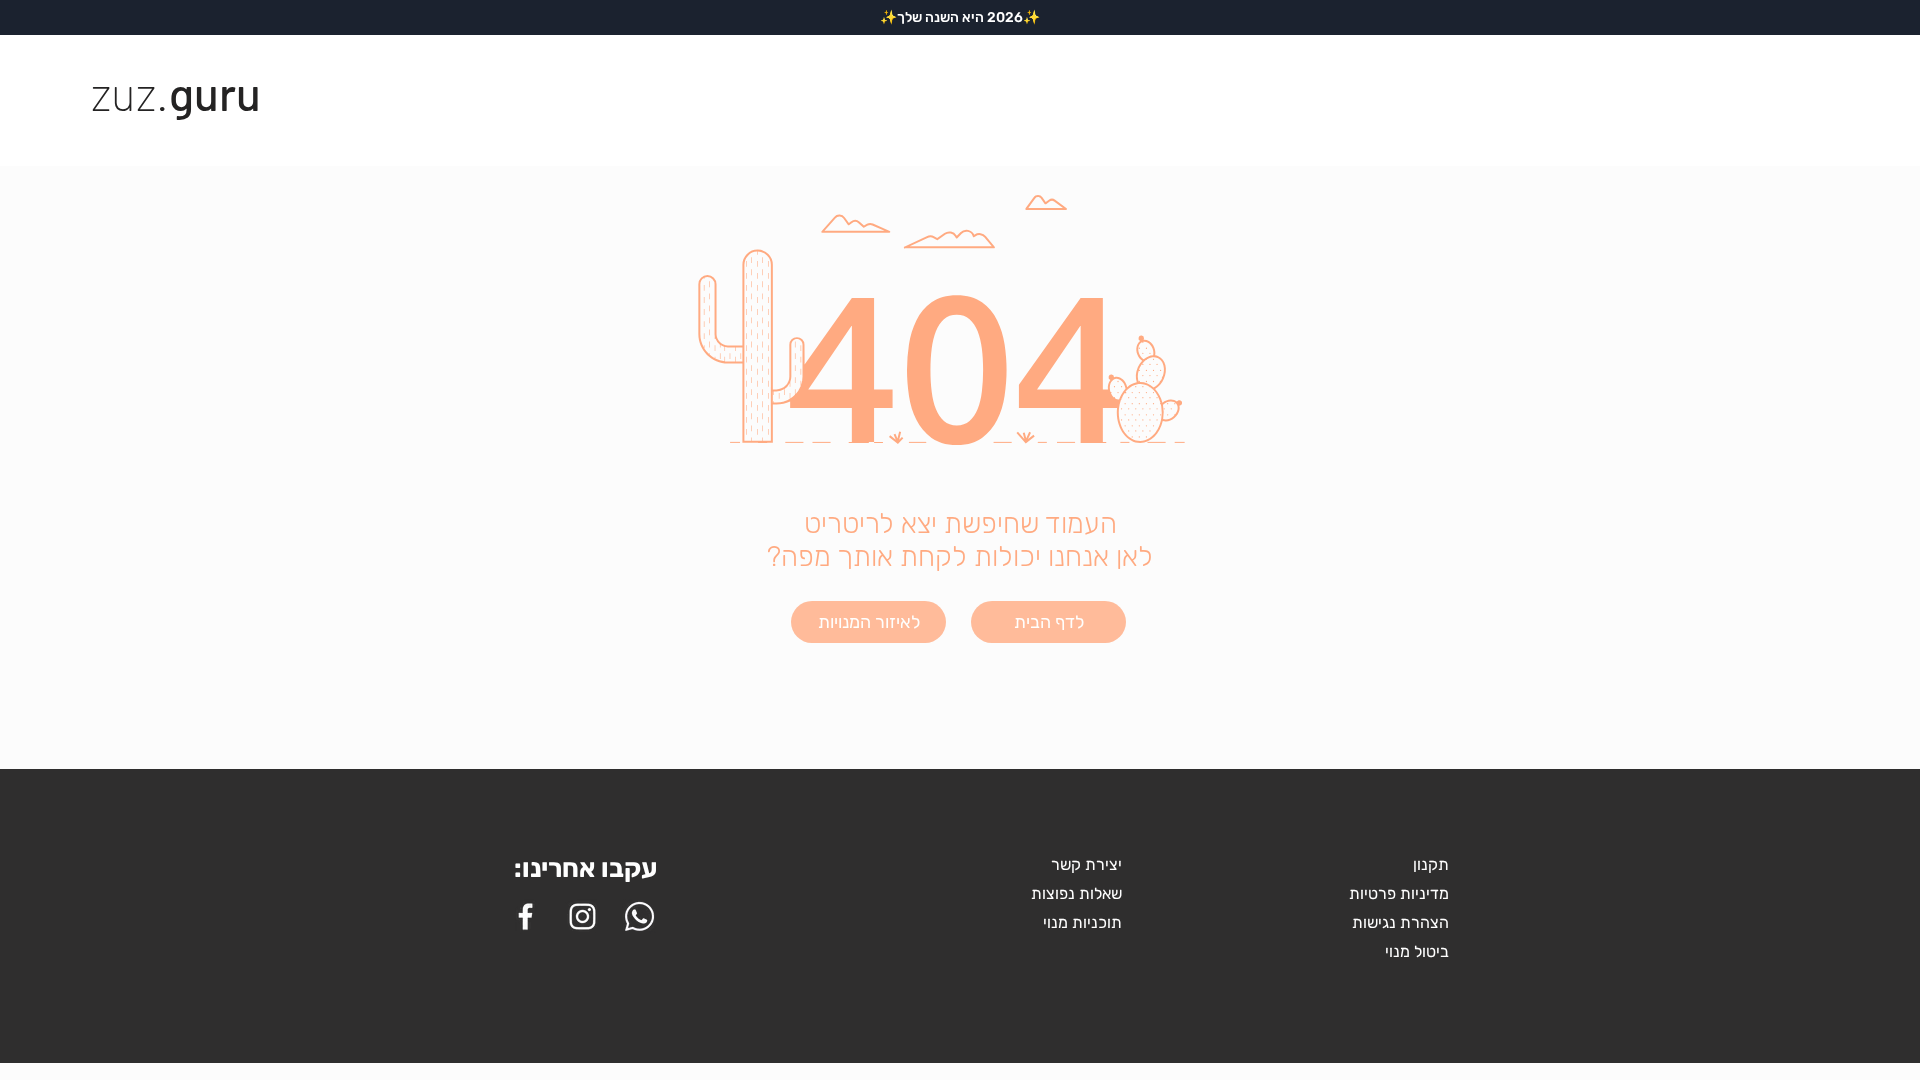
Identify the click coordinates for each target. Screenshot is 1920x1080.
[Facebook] (525, 916)
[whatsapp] (639, 916)
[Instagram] (582, 916)
